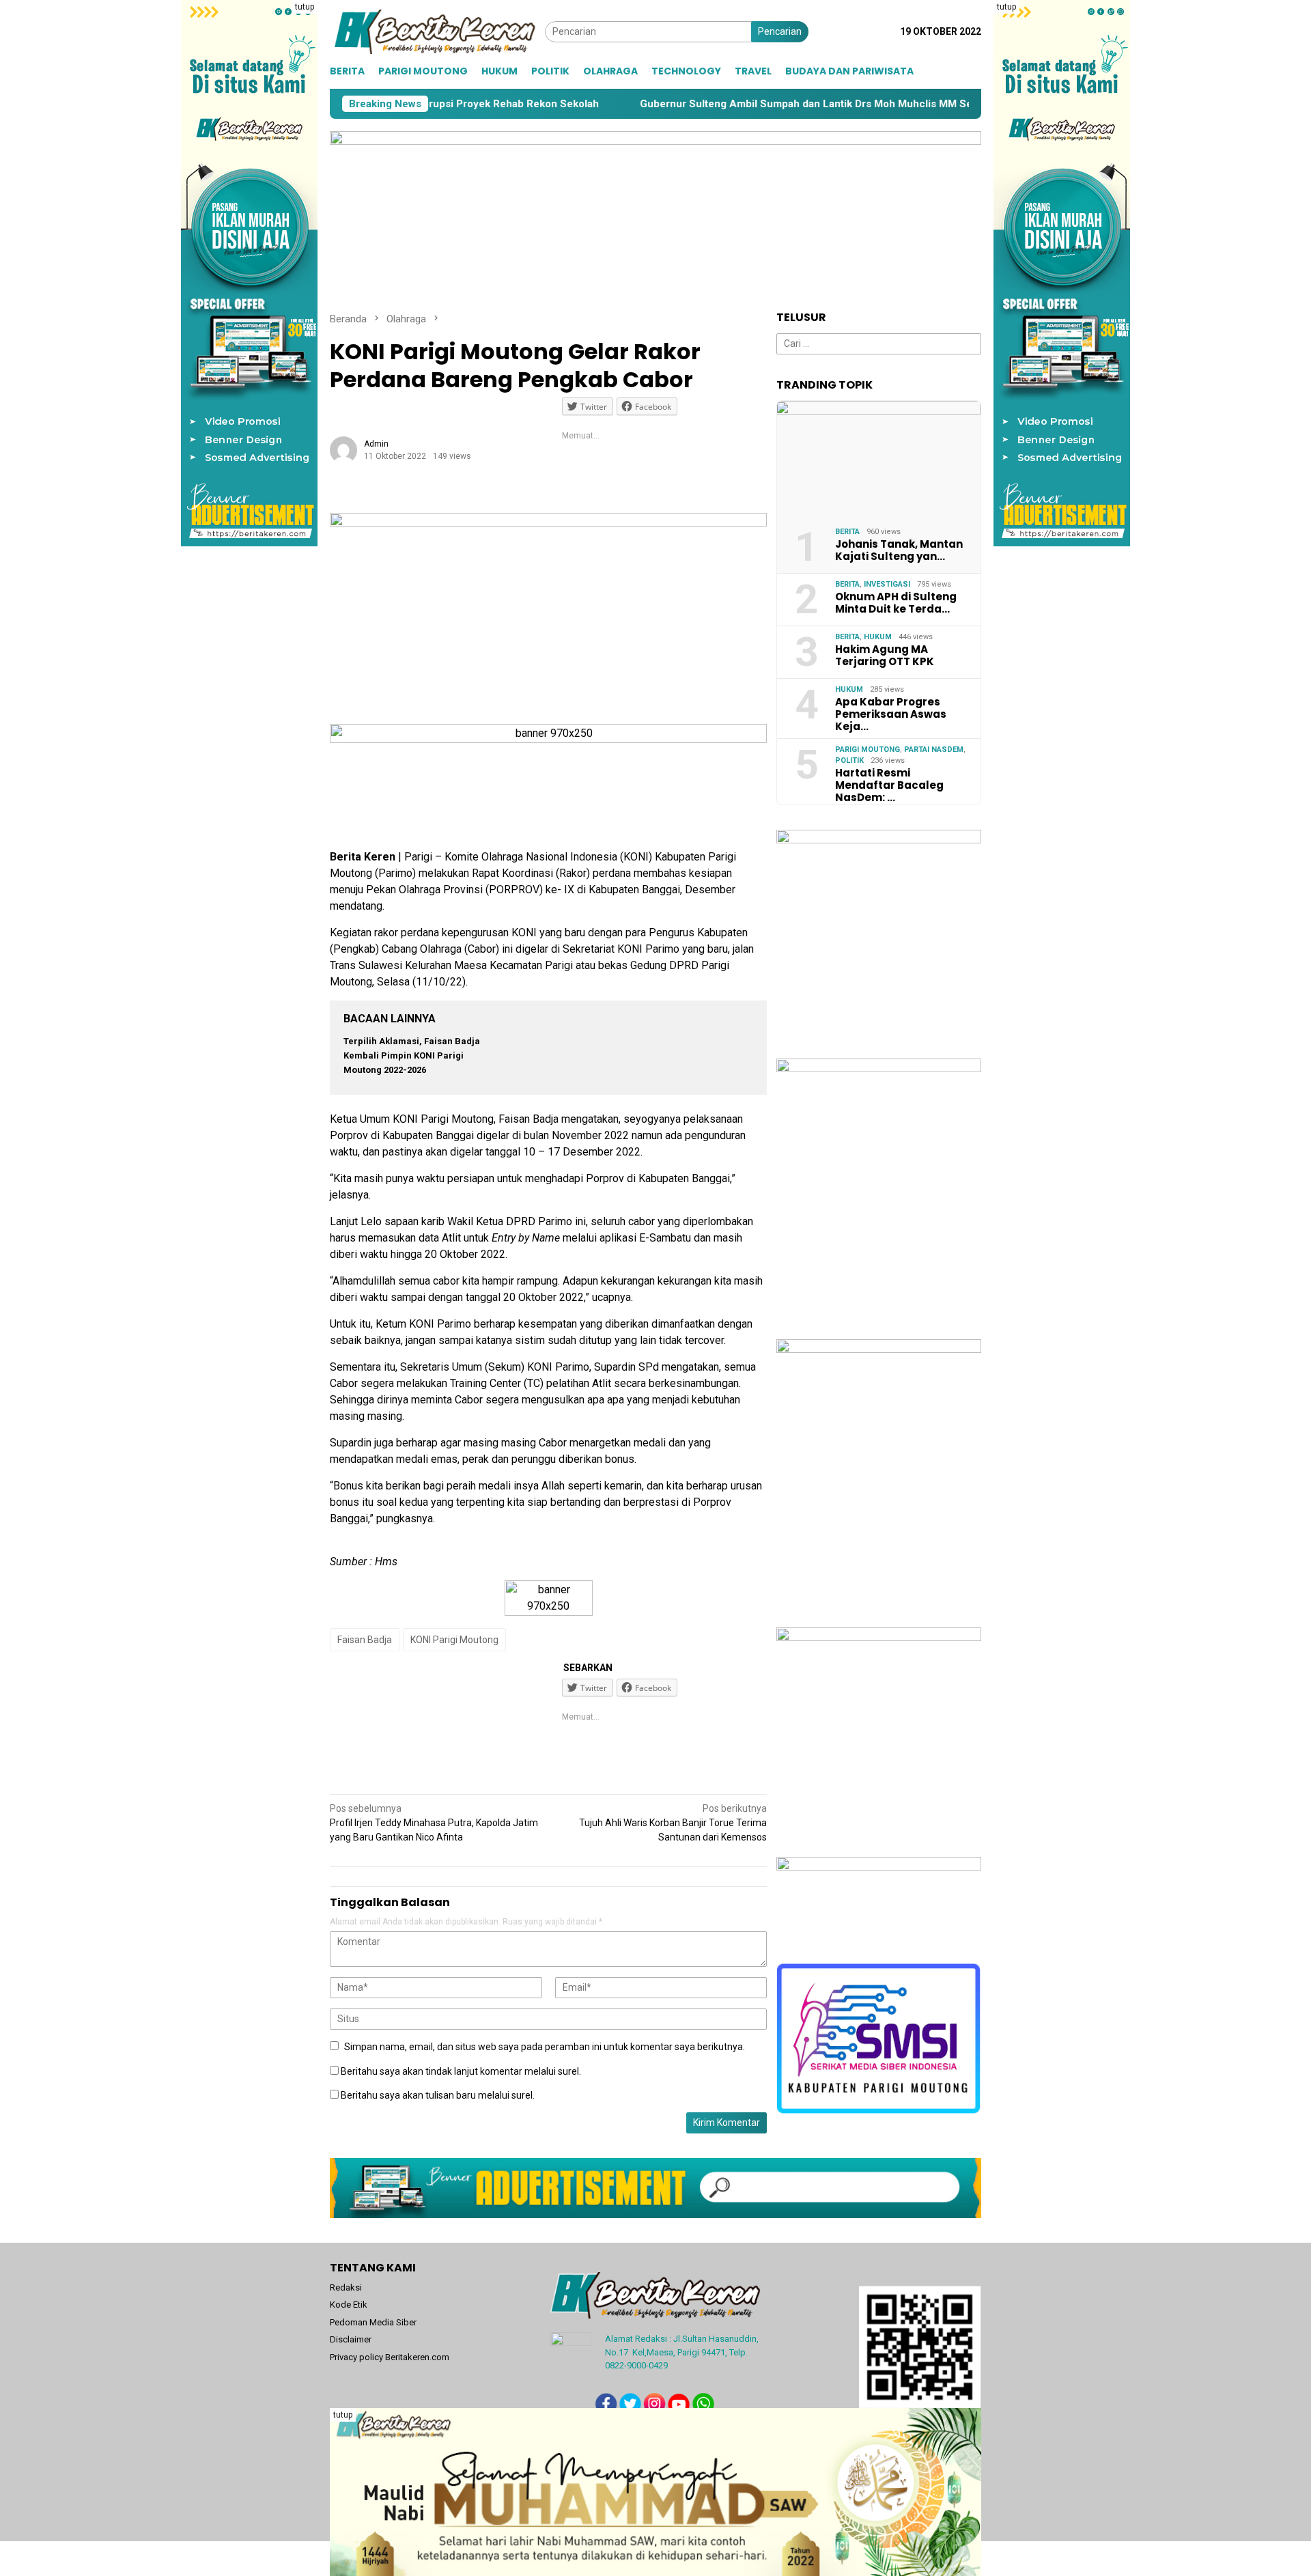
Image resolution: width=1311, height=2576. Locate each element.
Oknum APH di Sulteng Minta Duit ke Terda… (896, 603)
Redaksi (346, 2287)
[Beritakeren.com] (437, 31)
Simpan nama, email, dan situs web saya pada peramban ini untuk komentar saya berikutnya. (545, 2047)
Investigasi (887, 584)
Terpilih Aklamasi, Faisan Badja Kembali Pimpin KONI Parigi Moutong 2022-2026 (412, 1055)
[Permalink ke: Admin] (343, 449)
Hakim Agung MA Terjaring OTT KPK (885, 656)
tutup (305, 7)
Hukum (878, 637)
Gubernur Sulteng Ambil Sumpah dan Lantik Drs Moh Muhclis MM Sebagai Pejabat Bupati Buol (766, 104)
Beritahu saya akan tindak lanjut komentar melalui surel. (461, 2071)
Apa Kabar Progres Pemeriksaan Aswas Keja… (891, 714)
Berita (847, 532)
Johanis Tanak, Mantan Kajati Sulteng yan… (899, 550)
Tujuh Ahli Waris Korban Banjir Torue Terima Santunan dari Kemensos (673, 1823)
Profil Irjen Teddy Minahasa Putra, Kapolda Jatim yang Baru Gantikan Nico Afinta (434, 1823)
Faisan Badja (365, 1640)
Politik (849, 760)
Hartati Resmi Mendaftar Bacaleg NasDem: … (889, 785)
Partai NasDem (934, 750)
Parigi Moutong (868, 750)
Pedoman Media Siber (373, 2322)
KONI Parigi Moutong (454, 1640)
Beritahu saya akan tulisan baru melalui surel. (438, 2095)
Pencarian (780, 31)
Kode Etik (349, 2305)
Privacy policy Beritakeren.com (390, 2357)
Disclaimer (351, 2339)
